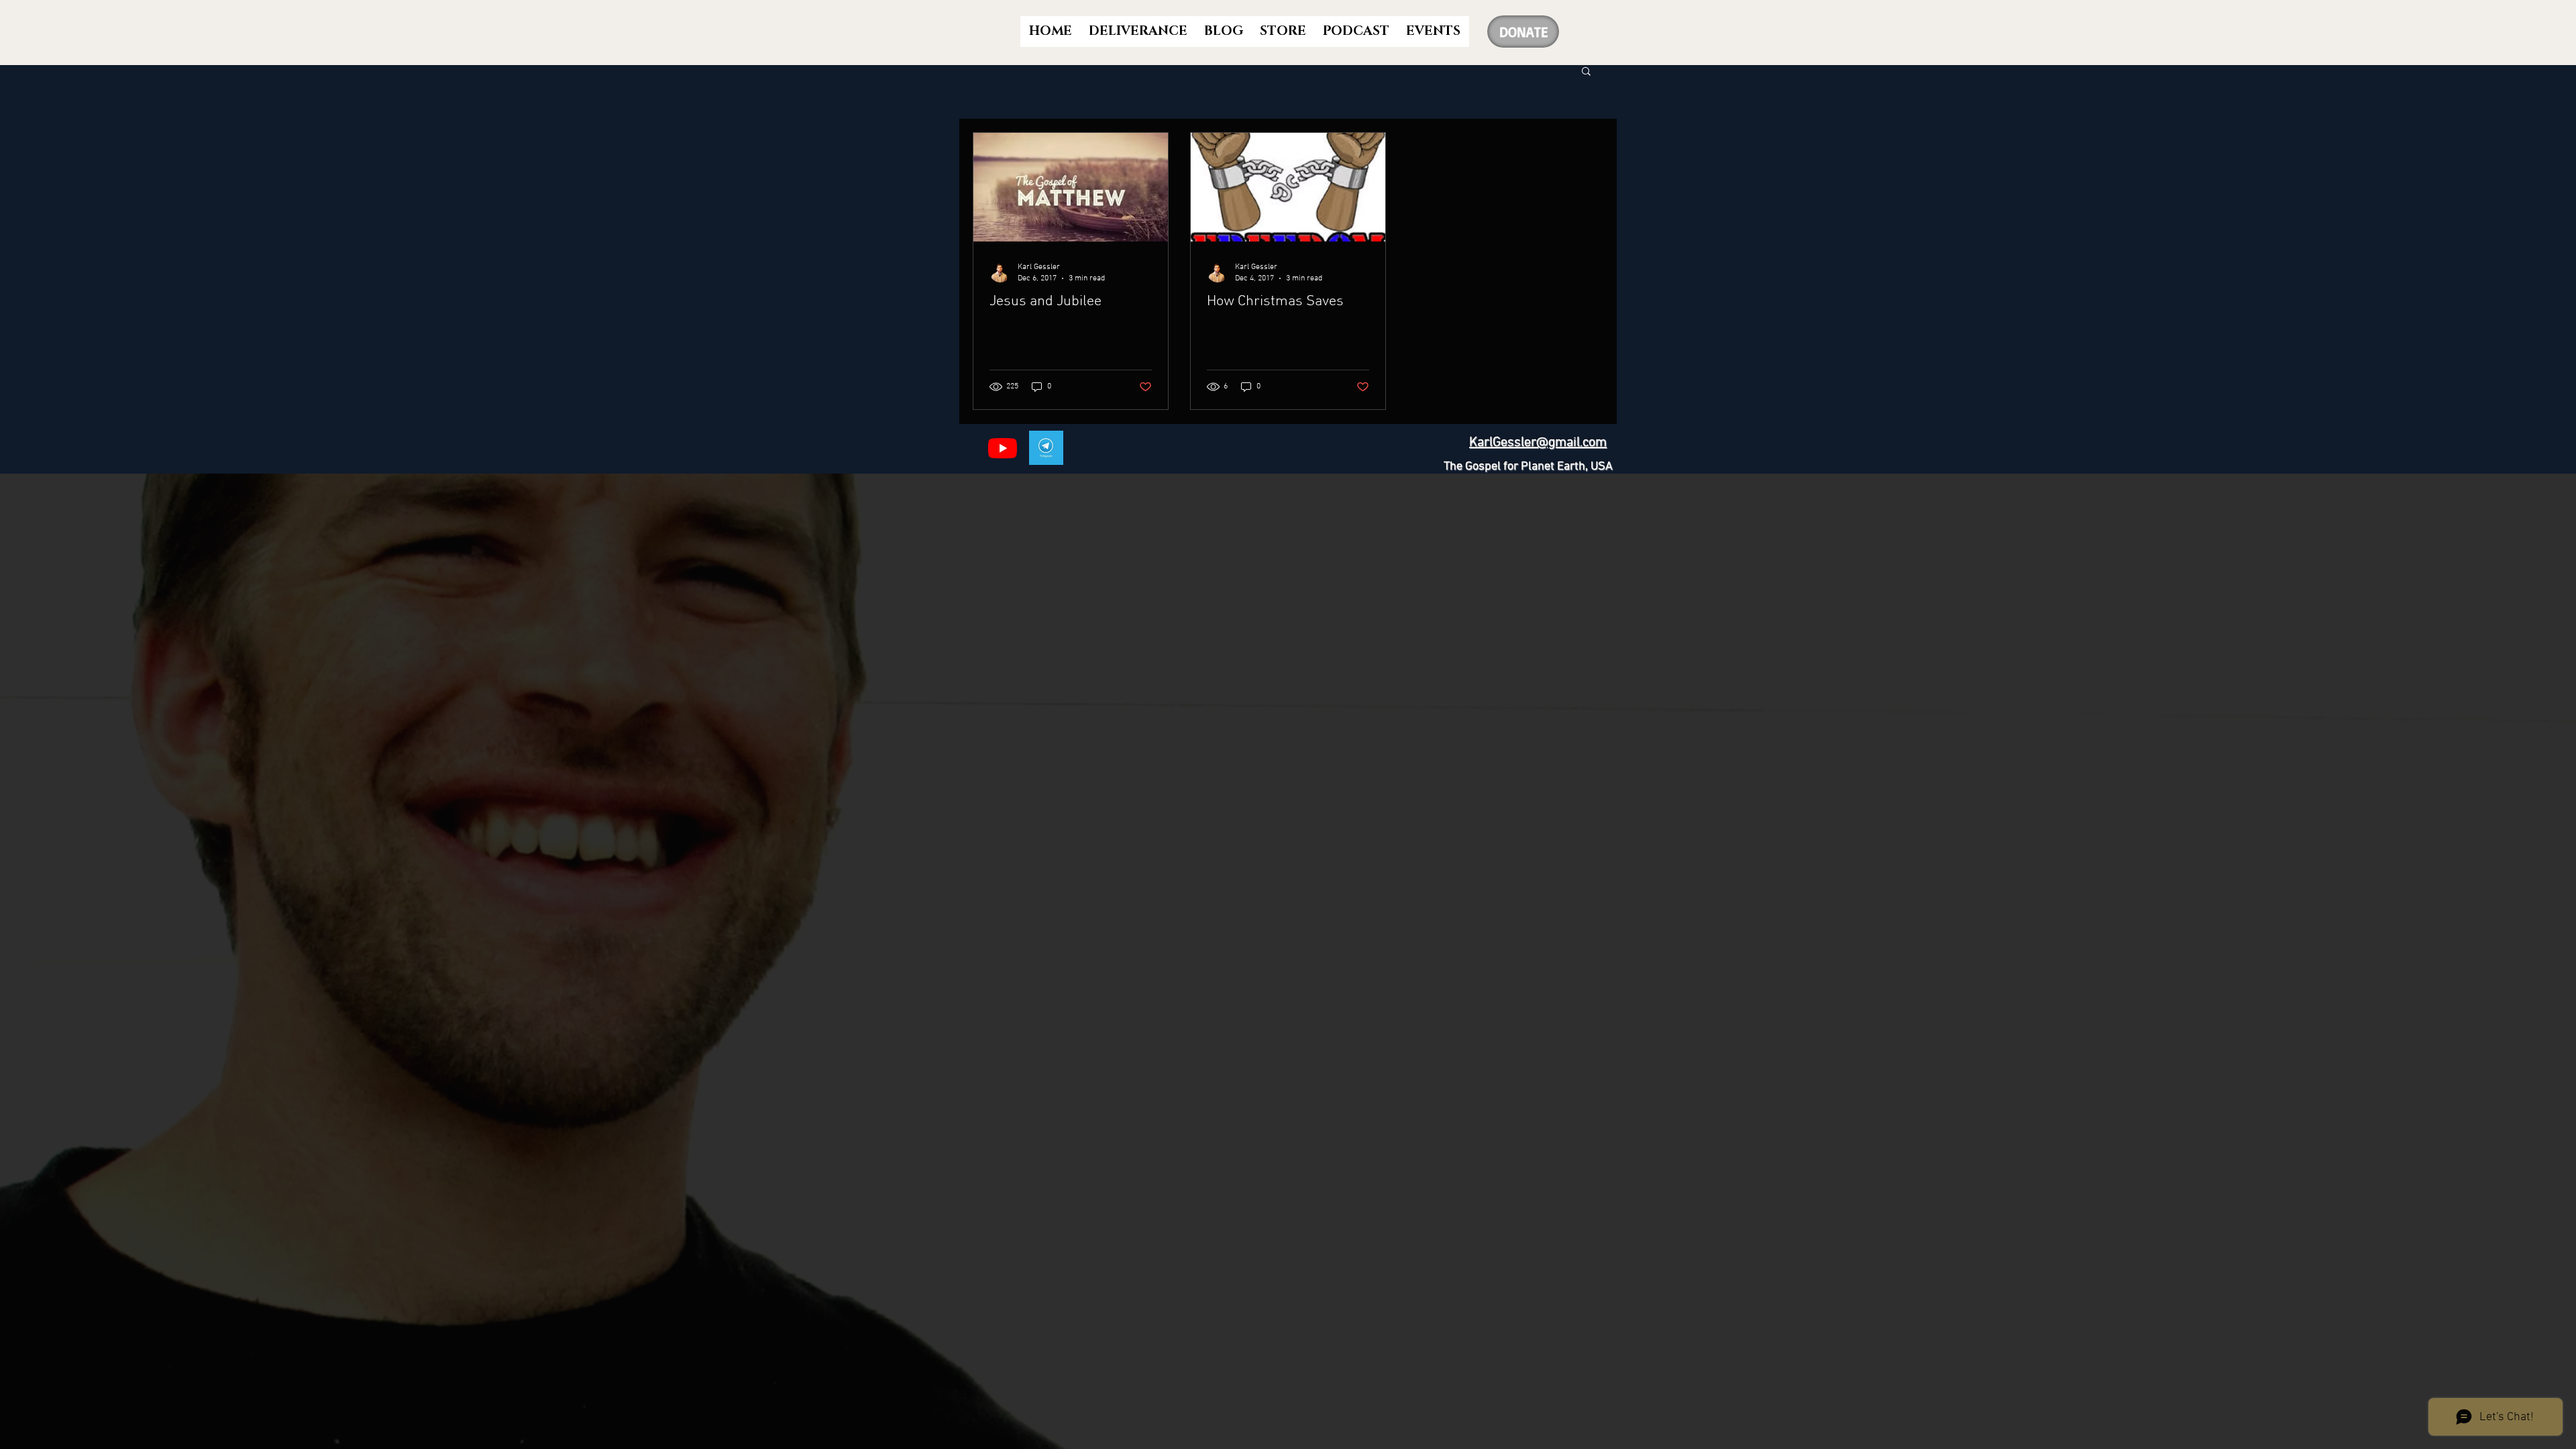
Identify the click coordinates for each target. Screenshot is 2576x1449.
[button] (1586, 72)
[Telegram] (1046, 448)
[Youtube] (1003, 448)
